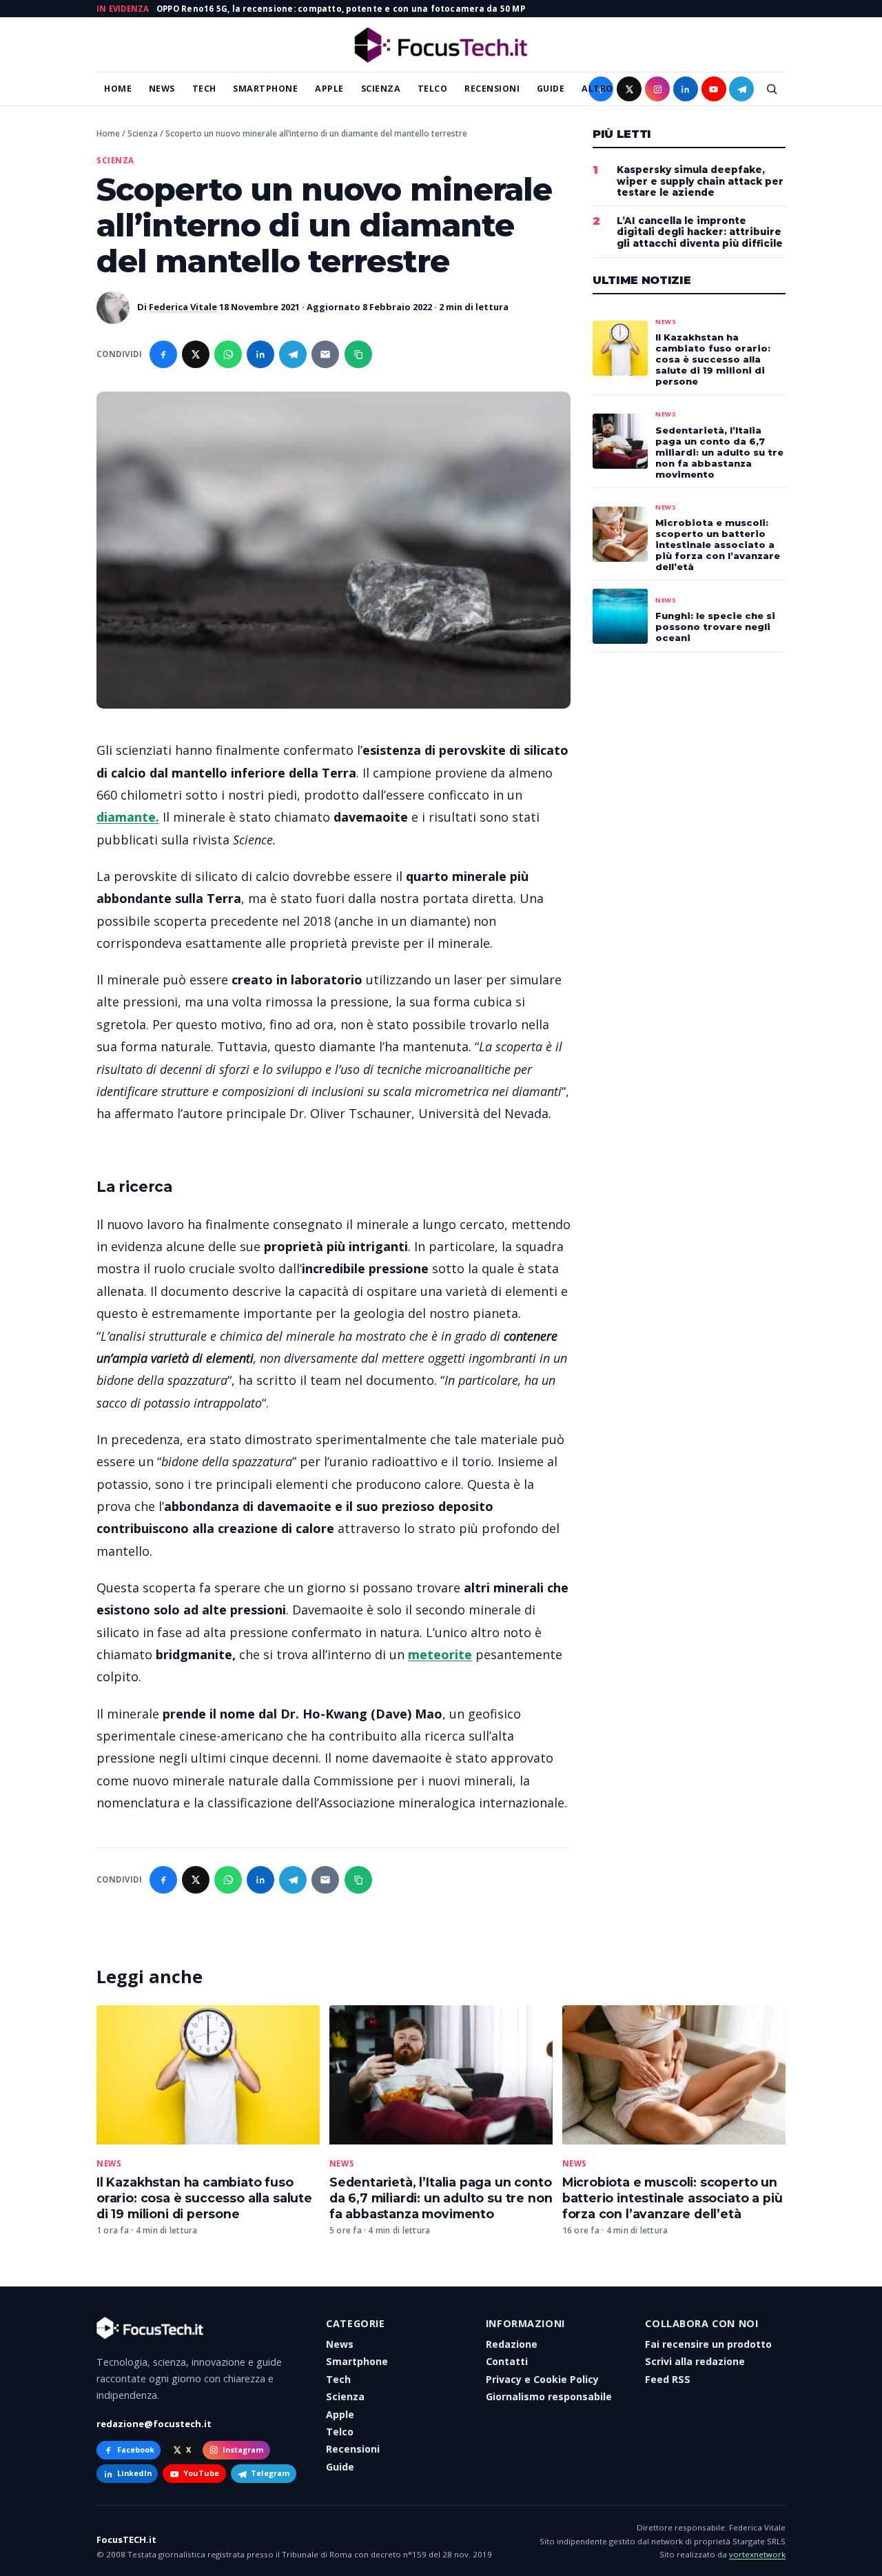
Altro (597, 89)
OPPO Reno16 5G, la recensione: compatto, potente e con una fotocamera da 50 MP (341, 9)
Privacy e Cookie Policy (542, 2379)
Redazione (512, 2344)
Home (118, 89)
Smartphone (265, 89)
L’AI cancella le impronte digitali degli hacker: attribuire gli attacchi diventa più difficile (700, 232)
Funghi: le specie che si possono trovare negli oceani (715, 627)
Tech (204, 89)
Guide (551, 89)
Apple (329, 89)
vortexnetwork (757, 2554)
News (162, 89)
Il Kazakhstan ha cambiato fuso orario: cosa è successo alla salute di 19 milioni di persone (204, 2198)
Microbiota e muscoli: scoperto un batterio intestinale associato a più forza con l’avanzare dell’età (673, 2198)
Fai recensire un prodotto (708, 2344)
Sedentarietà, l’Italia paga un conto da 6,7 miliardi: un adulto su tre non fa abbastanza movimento (441, 2198)
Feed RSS (668, 2379)
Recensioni (492, 89)
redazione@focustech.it (154, 2424)
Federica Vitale (183, 307)
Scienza (381, 89)
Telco (433, 89)
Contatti (507, 2361)
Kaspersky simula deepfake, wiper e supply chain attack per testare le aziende (700, 181)
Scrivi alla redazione (695, 2361)
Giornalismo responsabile (549, 2396)
